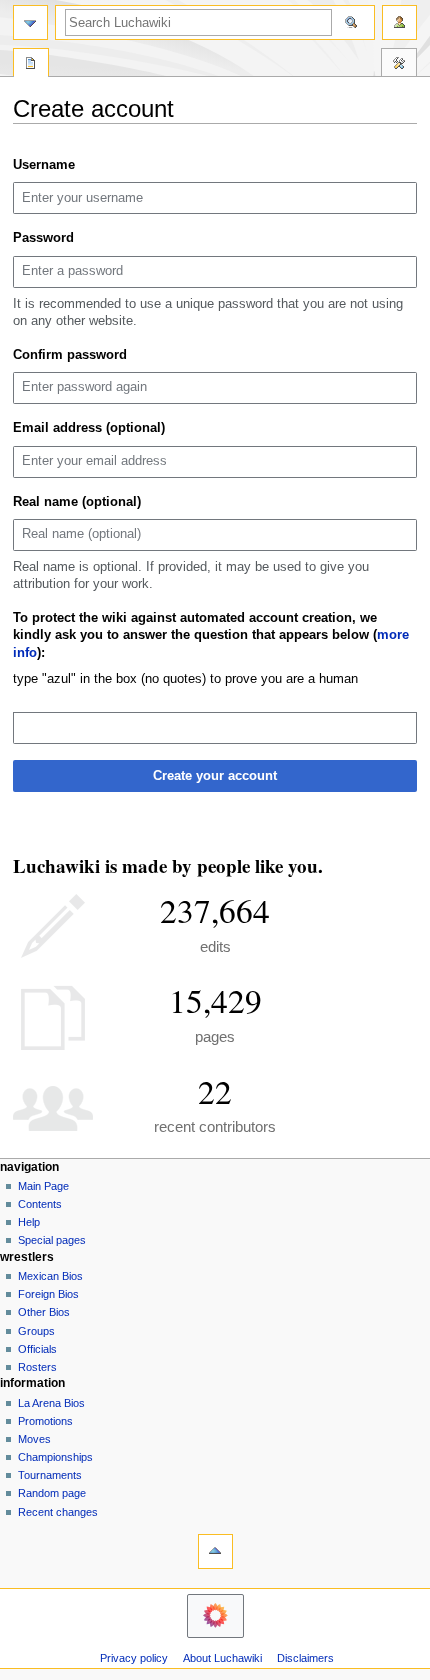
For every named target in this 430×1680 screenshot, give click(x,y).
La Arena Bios (51, 1403)
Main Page (43, 1186)
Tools (399, 65)
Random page (52, 1493)
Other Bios (44, 1312)
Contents (40, 1204)
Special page (31, 65)
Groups (36, 1331)
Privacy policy (134, 1658)
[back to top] (215, 1551)
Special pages (52, 1240)
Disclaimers (305, 1658)
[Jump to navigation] (30, 22)
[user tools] (399, 22)
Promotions (45, 1421)
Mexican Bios (50, 1276)
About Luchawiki (222, 1658)
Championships (55, 1457)
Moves (34, 1439)
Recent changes (58, 1512)
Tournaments (50, 1475)
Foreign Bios (48, 1294)
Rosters (37, 1367)
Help (29, 1222)
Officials (37, 1349)
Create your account (215, 776)
